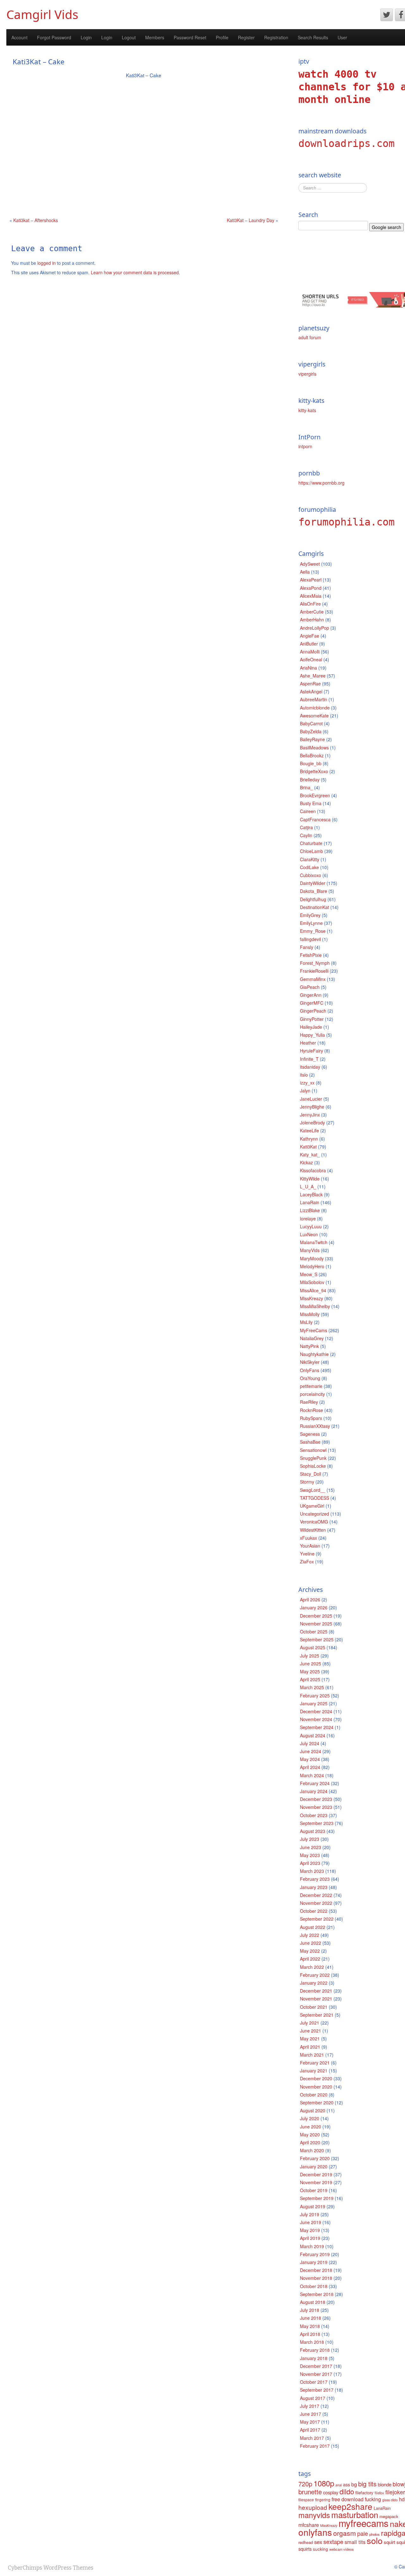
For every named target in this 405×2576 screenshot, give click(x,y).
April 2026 (310, 1600)
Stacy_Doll (311, 1474)
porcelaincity (312, 1394)
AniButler (309, 644)
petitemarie (311, 1386)
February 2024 (315, 1783)
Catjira (306, 827)
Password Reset (190, 37)
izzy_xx (307, 1083)
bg (354, 2484)
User (342, 37)
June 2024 (311, 1751)
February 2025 (315, 1695)
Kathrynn (309, 1139)
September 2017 (317, 2390)
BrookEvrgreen (315, 795)
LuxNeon (309, 1234)
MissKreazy (312, 1298)
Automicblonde (315, 708)
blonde (385, 2484)
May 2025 (310, 1671)
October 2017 (314, 2382)
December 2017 (316, 2366)
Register (246, 37)
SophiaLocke (313, 1466)
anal (339, 2485)
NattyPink (309, 1346)
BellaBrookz (312, 755)
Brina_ (306, 787)
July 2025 (310, 1656)
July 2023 (310, 1839)
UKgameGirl (312, 1506)
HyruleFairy (312, 1051)
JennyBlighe (312, 1107)
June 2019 (311, 2222)
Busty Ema (311, 803)
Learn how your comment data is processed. (135, 272)
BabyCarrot (311, 723)
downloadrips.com (346, 143)
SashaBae (310, 1442)
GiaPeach (310, 987)
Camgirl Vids (42, 14)
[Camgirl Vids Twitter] (387, 15)
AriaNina (308, 668)
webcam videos (342, 2549)
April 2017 (310, 2430)
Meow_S (309, 1274)
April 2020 (310, 2142)
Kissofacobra (313, 1170)
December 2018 (316, 2270)
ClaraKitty (310, 859)
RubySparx (311, 1418)
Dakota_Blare (314, 891)
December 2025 (316, 1616)
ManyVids (310, 1250)
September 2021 (317, 2015)
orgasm (345, 2533)
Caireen (308, 811)
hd (402, 2499)
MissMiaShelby (315, 1306)
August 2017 (313, 2398)
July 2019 (310, 2214)
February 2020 (315, 2158)
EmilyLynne (311, 923)
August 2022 (313, 1927)
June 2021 (311, 2031)
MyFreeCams (314, 1330)
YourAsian (310, 1546)
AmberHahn (312, 620)
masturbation (355, 2514)
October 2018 (314, 2286)
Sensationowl (313, 1450)
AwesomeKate (314, 716)
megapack (389, 2516)
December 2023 (316, 1799)
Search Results (313, 37)
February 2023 (315, 1879)
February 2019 (315, 2254)
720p (305, 2484)
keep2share (350, 2506)
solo (375, 2540)
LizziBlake (310, 1210)
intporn (305, 446)
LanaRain (310, 1202)
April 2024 (310, 1767)
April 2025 (310, 1679)
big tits (367, 2484)
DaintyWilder (313, 883)
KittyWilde (310, 1179)
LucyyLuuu (311, 1226)
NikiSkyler (310, 1362)
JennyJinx (310, 1115)
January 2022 (314, 1983)
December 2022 (316, 1895)
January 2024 (314, 1791)
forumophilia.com (346, 522)
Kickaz (306, 1162)
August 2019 (313, 2206)
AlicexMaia (311, 596)
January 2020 (314, 2166)
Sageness (310, 1434)
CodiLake (309, 867)
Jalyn (305, 1091)
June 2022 (311, 1943)
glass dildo (390, 2500)
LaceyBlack (311, 1194)
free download (348, 2499)
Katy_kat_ (310, 1154)
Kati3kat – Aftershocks (36, 220)
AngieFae (310, 636)
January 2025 (314, 1703)
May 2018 (310, 2326)
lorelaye (308, 1218)
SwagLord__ (313, 1490)
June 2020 (311, 2127)
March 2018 (312, 2342)
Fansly (307, 947)
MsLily (306, 1322)
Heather (308, 1043)
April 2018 (310, 2334)
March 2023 (312, 1871)
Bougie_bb (311, 763)
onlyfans (315, 2532)
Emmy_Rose (313, 931)
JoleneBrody (312, 1123)
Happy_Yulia (312, 1035)
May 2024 (310, 1759)
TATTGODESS (315, 1498)
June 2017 (311, 2414)
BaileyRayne (312, 739)
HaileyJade (311, 1027)
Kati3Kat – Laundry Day (251, 220)
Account (19, 37)
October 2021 (314, 2007)
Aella (305, 572)
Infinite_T (309, 1059)
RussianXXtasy (315, 1426)
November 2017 (316, 2374)
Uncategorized (315, 1514)
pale (363, 2533)
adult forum (310, 337)
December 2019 (316, 2174)
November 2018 (316, 2278)
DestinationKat (315, 907)
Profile (222, 37)
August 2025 (313, 1647)
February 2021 (315, 2063)
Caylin (306, 835)
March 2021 (312, 2055)
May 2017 (310, 2422)
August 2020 (313, 2110)
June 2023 (311, 1847)
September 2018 (317, 2294)
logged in (47, 263)
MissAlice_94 (313, 1290)
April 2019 (310, 2238)
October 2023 (314, 1815)
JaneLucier (311, 1099)
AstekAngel (311, 691)
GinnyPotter (312, 1019)
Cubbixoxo (311, 875)
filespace (306, 2500)
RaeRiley (309, 1402)
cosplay (331, 2492)
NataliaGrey (312, 1338)
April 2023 (310, 1863)
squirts (305, 2549)
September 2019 (317, 2198)
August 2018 (313, 2302)
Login (86, 37)
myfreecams (364, 2523)
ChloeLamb (312, 851)
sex (318, 2542)
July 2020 (310, 2118)
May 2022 (310, 1951)
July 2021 (310, 2023)
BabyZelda (311, 731)
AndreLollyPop (315, 628)
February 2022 (315, 1975)
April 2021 (310, 2047)
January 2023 (314, 1887)
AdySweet (310, 564)
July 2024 (310, 1743)
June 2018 (311, 2318)
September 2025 (317, 1639)
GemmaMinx (313, 979)
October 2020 (314, 2095)
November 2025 (316, 1624)
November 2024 (316, 1719)
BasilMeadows (314, 747)
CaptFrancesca (315, 819)
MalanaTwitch (314, 1242)
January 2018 (314, 2358)
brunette (310, 2492)
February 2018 (315, 2350)
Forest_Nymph (315, 963)
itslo (304, 1075)
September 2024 (317, 1727)
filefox (379, 2493)
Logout (129, 37)
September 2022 (317, 1919)
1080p (324, 2483)
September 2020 (317, 2102)
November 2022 (316, 1903)
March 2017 (312, 2438)
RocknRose (312, 1410)
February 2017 (315, 2446)
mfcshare (309, 2525)
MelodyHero (312, 1266)
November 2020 (316, 2087)
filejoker (395, 2492)
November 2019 (316, 2182)
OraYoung (310, 1378)
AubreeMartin (314, 699)
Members (155, 37)
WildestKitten (313, 1530)
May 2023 (310, 1855)
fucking (373, 2499)
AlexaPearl (311, 580)
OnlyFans (310, 1370)
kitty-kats (307, 410)
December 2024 (316, 1711)
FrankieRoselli (314, 971)
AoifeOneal (311, 659)
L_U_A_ (308, 1186)
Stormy (307, 1482)
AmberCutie (312, 612)
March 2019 (312, 2246)
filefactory (364, 2493)
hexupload (313, 2507)
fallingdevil (310, 939)
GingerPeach (313, 1011)
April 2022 (310, 1959)
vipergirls (307, 374)
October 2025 (314, 1631)
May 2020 (310, 2134)
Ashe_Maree (313, 676)
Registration (276, 37)
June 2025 (311, 1663)
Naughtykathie (314, 1354)
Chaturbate (311, 843)
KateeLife (309, 1130)
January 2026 (314, 1607)
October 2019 (314, 2190)
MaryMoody (312, 1258)
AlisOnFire (310, 604)
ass (346, 2484)
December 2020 (316, 2078)
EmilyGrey (310, 915)
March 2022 (312, 1967)
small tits (355, 2542)
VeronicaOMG (314, 1522)
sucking (321, 2549)
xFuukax (308, 1538)
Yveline (307, 1554)
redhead (306, 2542)
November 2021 (316, 1999)
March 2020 (312, 2150)
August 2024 (313, 1735)
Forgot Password (54, 37)
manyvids (314, 2515)
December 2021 (316, 1991)
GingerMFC (312, 1003)
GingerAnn (311, 995)
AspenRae (310, 684)
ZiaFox (307, 1562)
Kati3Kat (308, 1147)
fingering (323, 2500)
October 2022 (314, 1911)
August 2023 (313, 1831)
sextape (333, 2541)
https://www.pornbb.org (321, 483)
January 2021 (314, 2070)
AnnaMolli (310, 652)
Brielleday (310, 779)
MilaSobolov (312, 1282)
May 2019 (310, 2230)
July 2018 (310, 2310)
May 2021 (310, 2039)
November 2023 (316, 1807)
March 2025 (312, 1687)
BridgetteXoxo (314, 771)
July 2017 (310, 2406)
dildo (347, 2491)
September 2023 (317, 1823)
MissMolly (310, 1314)
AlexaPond (311, 588)
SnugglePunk (313, 1458)
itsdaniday (310, 1067)
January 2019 (314, 2262)
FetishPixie (311, 955)
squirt (389, 2542)
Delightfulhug (313, 899)
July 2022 (310, 1935)
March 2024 (312, 1775)
